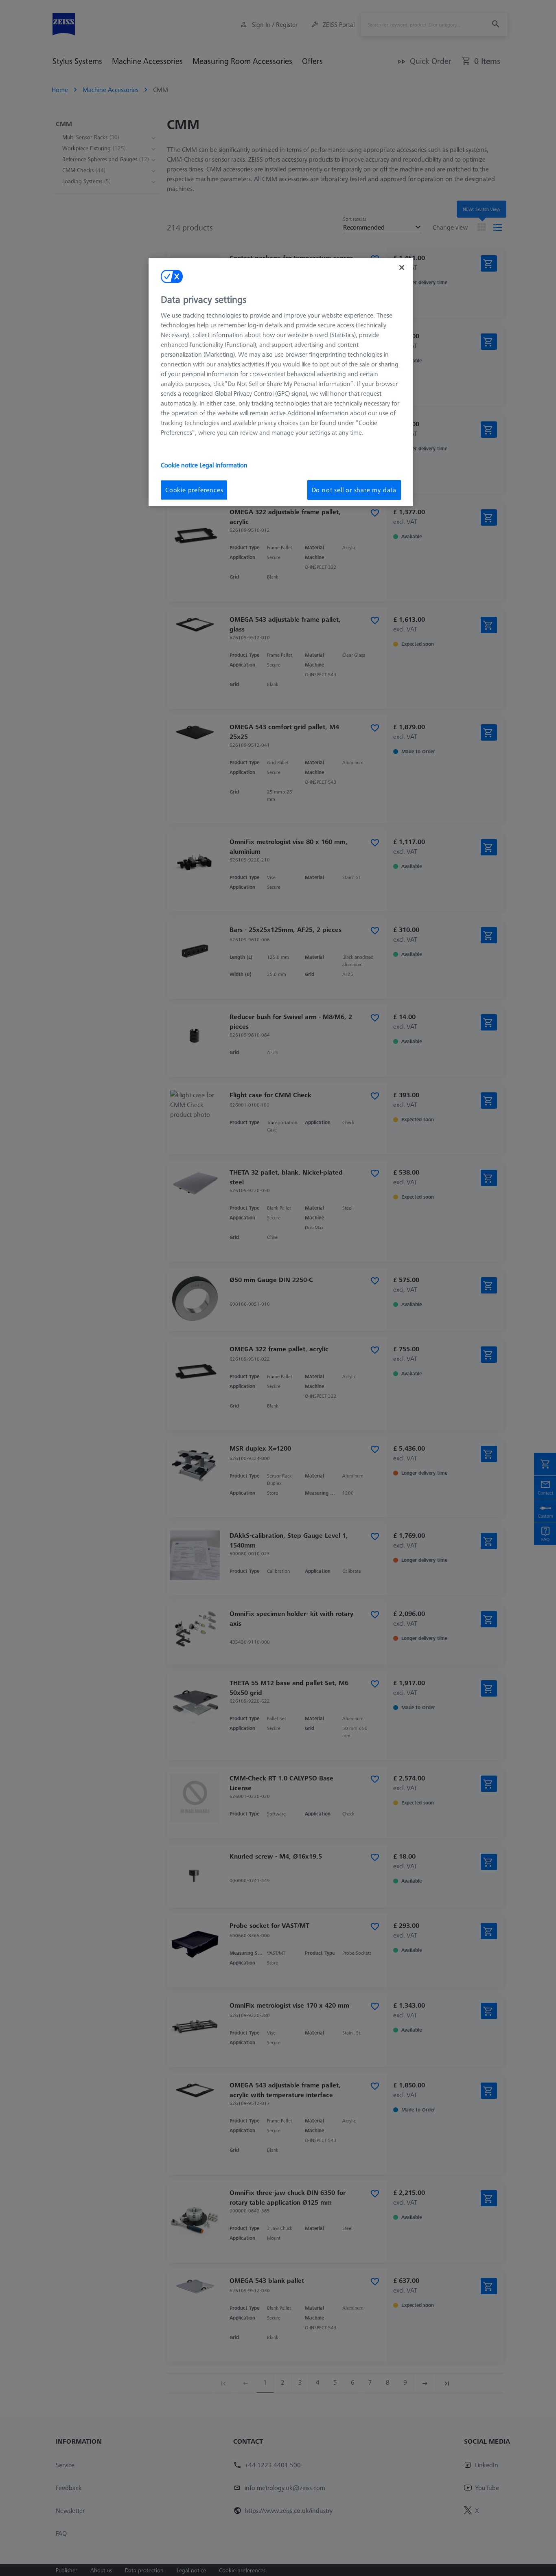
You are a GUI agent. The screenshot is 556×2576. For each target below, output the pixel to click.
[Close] (402, 267)
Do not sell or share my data (354, 490)
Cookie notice (180, 465)
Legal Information (223, 465)
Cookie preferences (194, 490)
